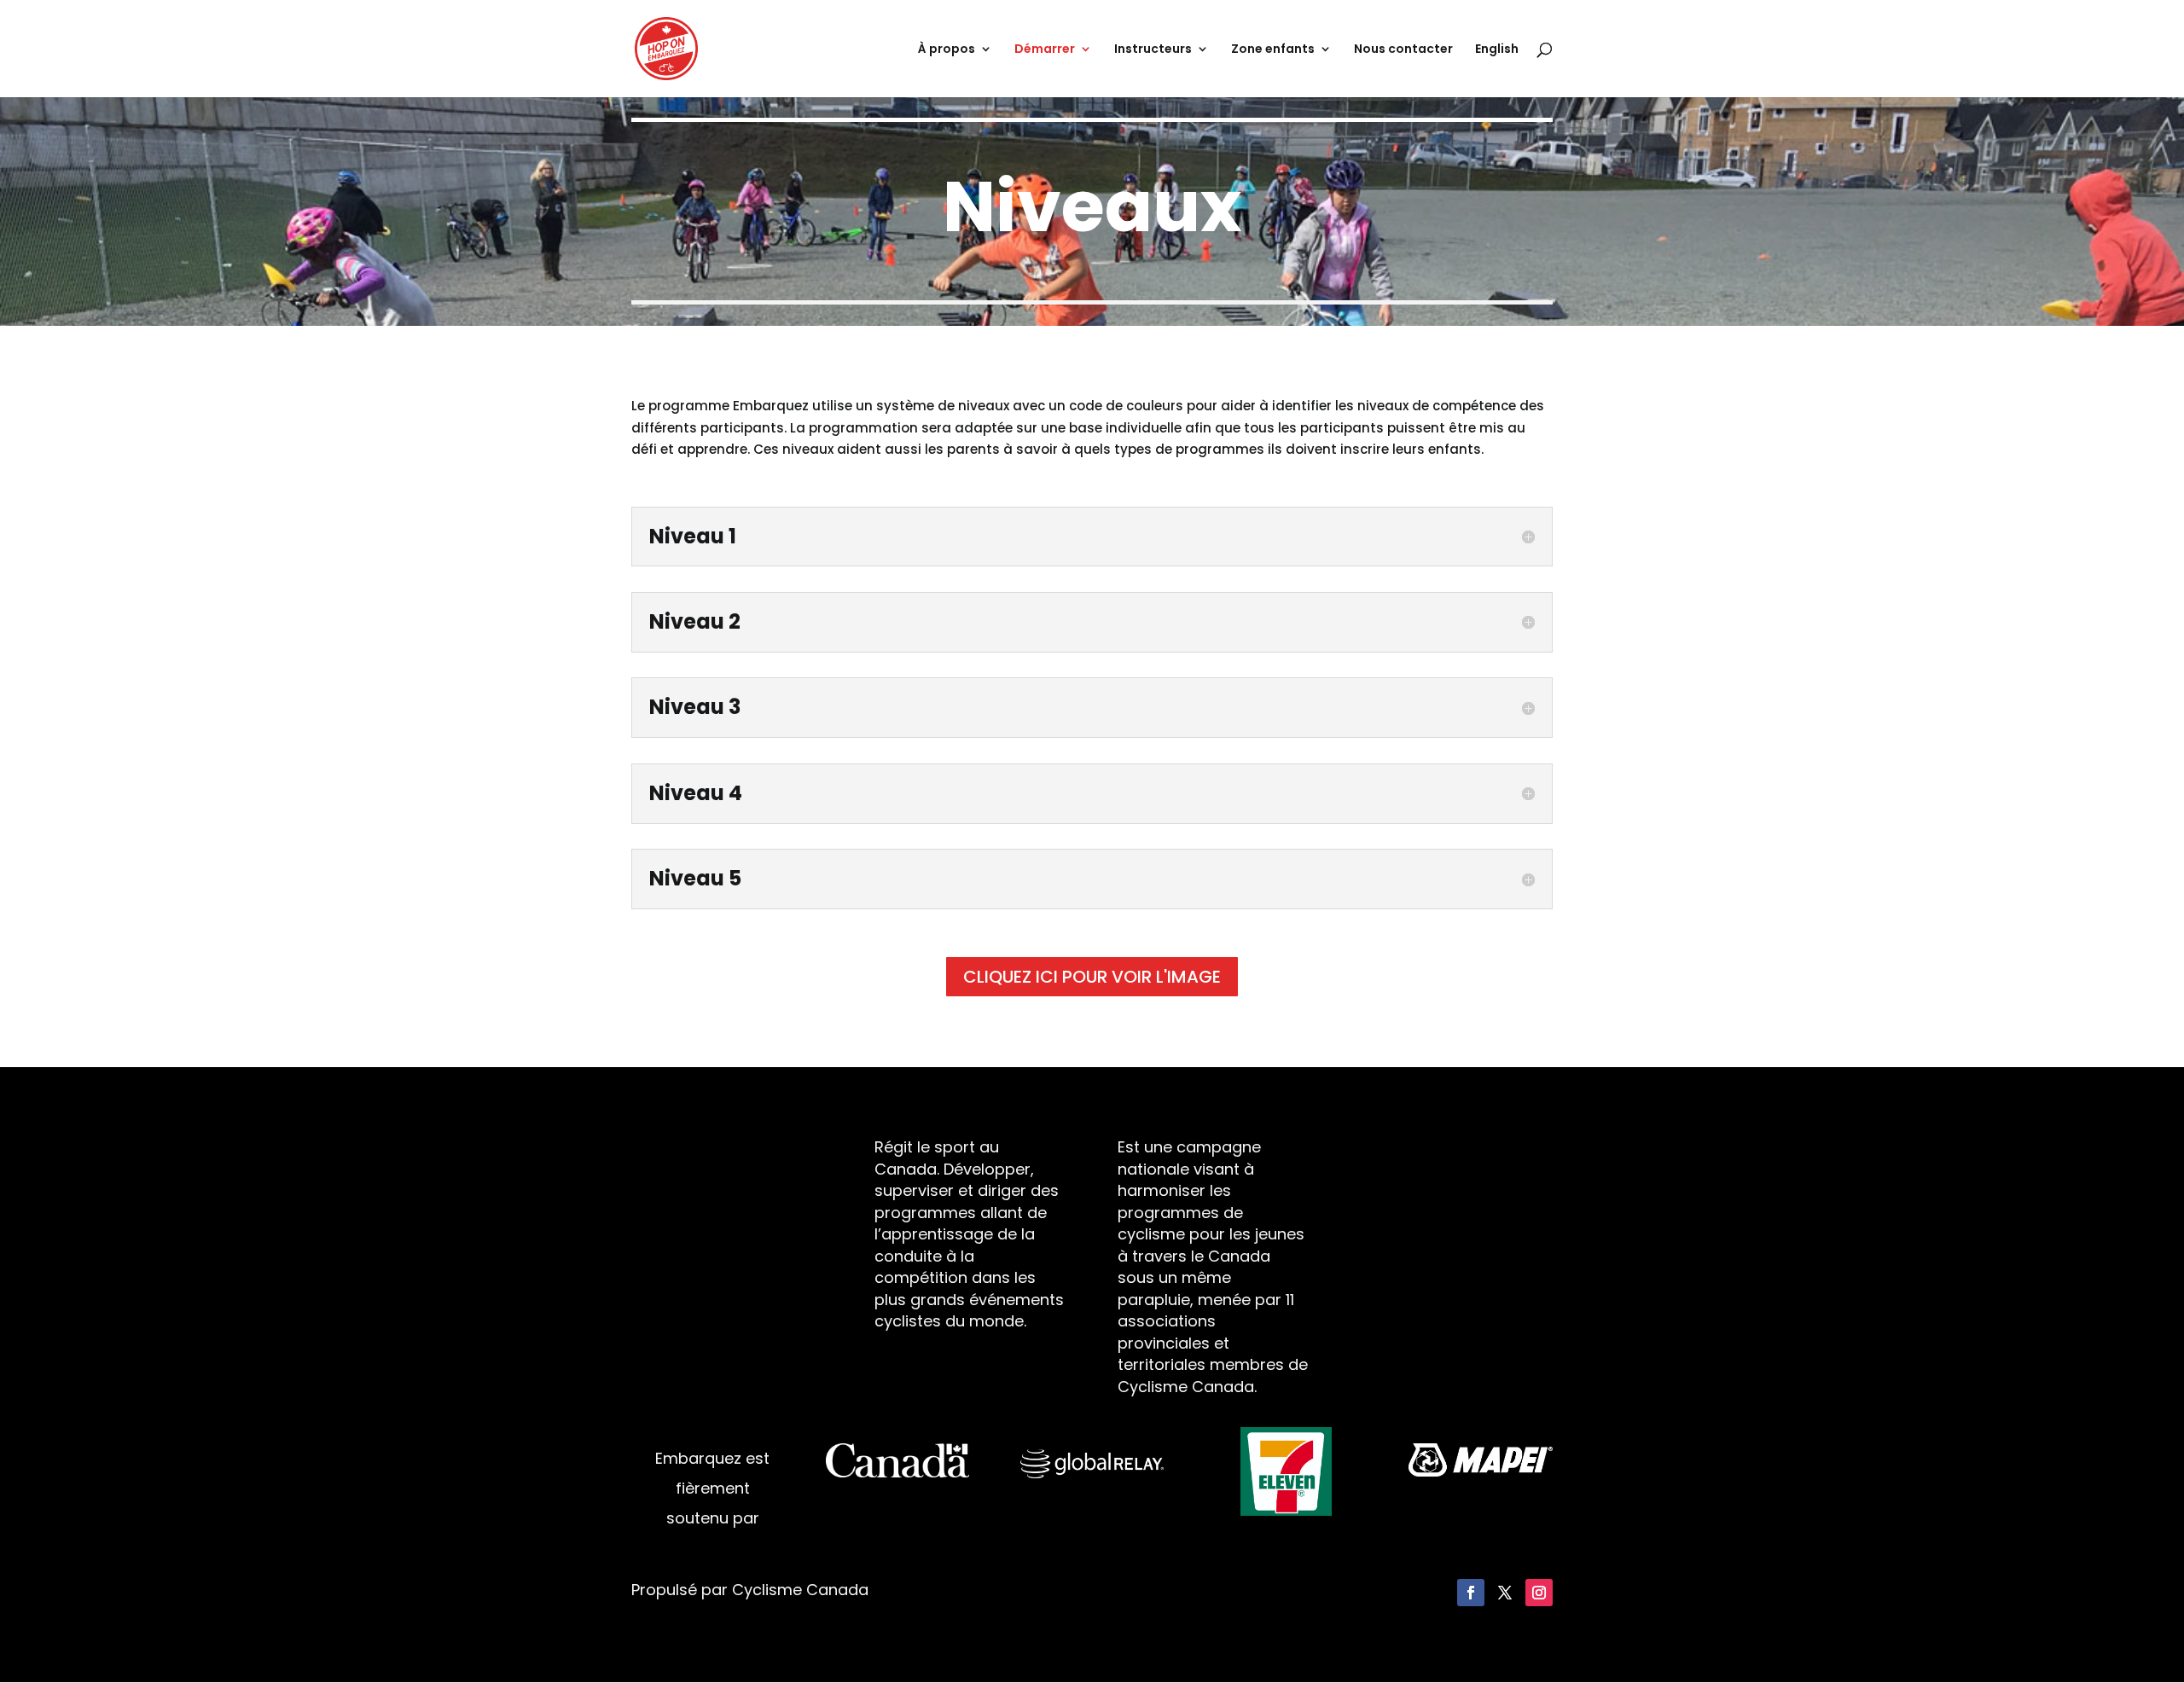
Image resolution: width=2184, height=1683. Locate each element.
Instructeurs (1153, 50)
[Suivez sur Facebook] (1471, 1593)
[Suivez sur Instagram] (1539, 1593)
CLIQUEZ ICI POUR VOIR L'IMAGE (1092, 977)
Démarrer (1045, 50)
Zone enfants (1273, 50)
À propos (947, 50)
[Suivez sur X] (1505, 1593)
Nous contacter (1403, 50)
